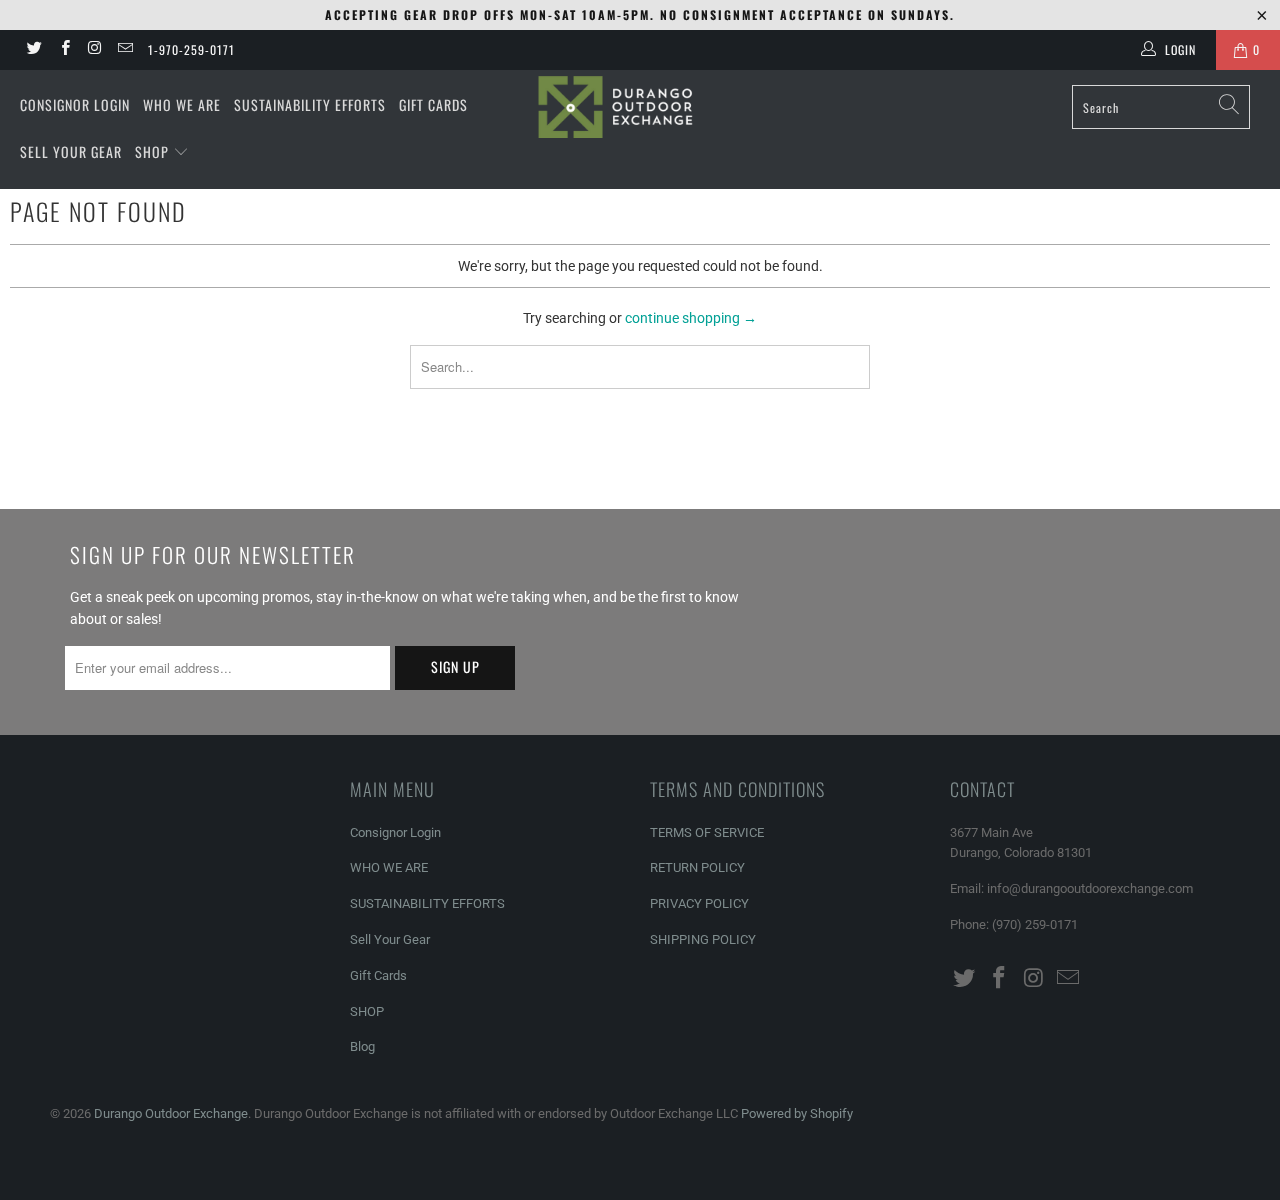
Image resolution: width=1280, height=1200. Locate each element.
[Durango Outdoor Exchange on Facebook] (63, 50)
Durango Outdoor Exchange (171, 1113)
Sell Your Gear (390, 939)
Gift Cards (378, 975)
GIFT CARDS (433, 104)
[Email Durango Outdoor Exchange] (124, 50)
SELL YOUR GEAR (71, 151)
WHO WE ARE (182, 104)
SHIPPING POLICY (703, 939)
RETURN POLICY (697, 867)
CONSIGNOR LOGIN (75, 104)
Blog (362, 1046)
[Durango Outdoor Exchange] (640, 107)
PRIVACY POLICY (699, 903)
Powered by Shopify (797, 1113)
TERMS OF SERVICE (707, 832)
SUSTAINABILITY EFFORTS (310, 104)
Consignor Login (395, 832)
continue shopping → (691, 318)
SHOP (154, 151)
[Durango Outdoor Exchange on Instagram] (94, 50)
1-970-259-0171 (191, 49)
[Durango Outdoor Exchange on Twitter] (33, 50)
